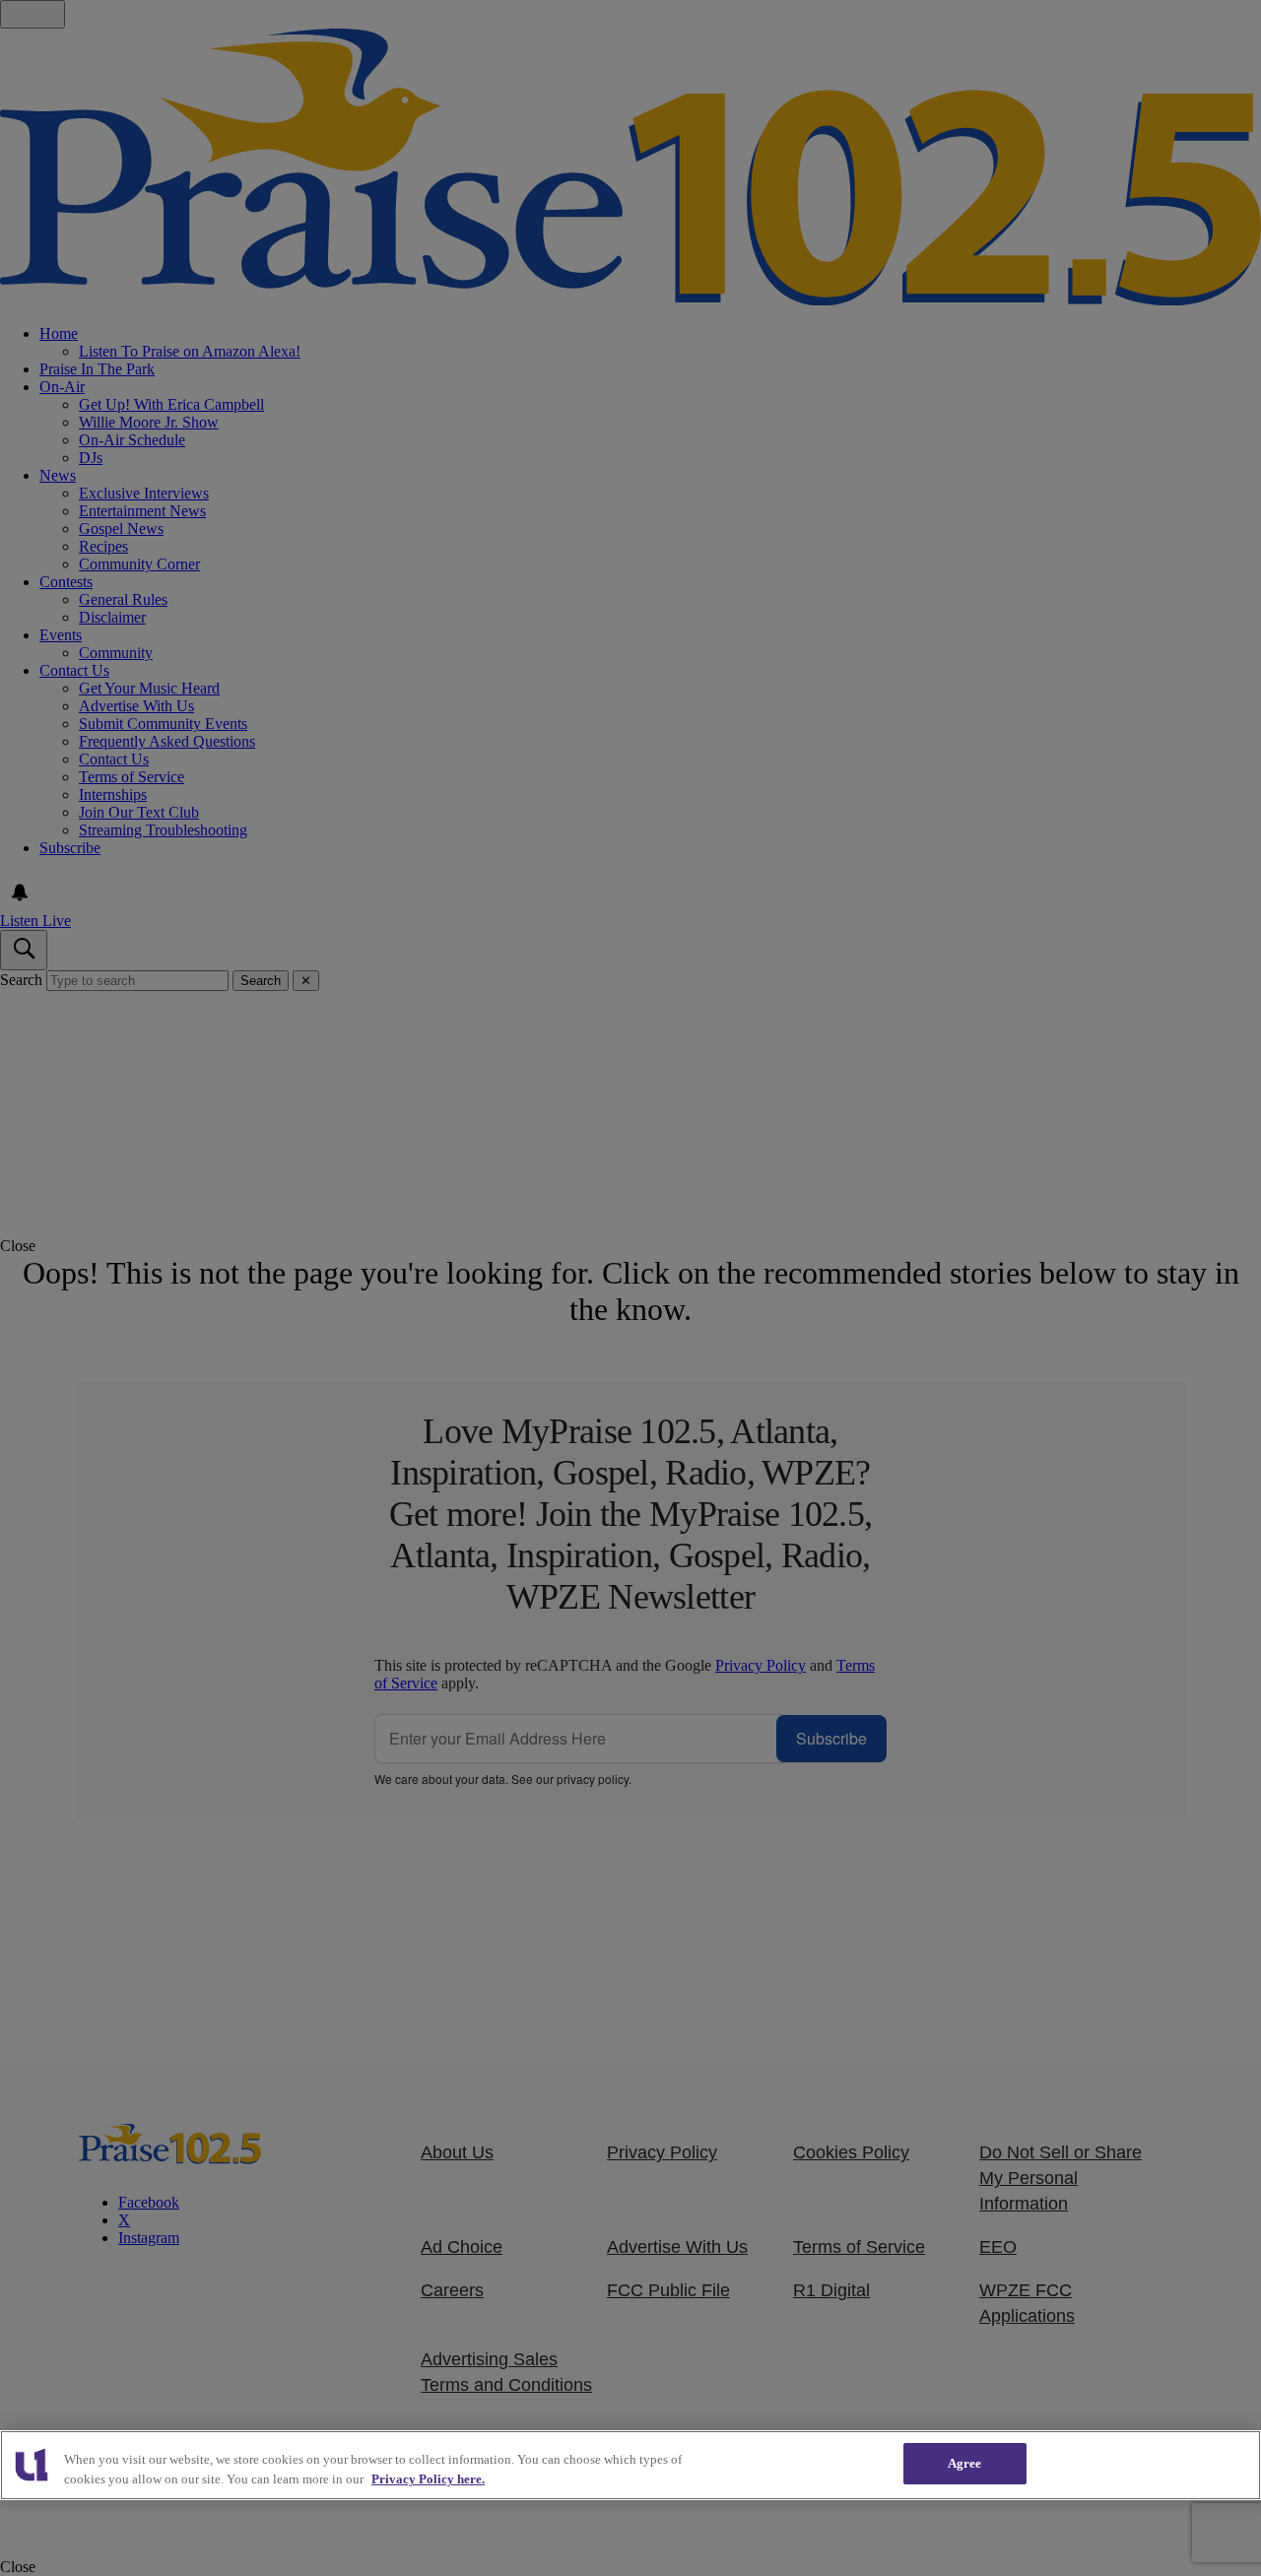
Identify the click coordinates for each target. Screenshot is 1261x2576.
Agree (965, 2463)
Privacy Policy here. (428, 2479)
